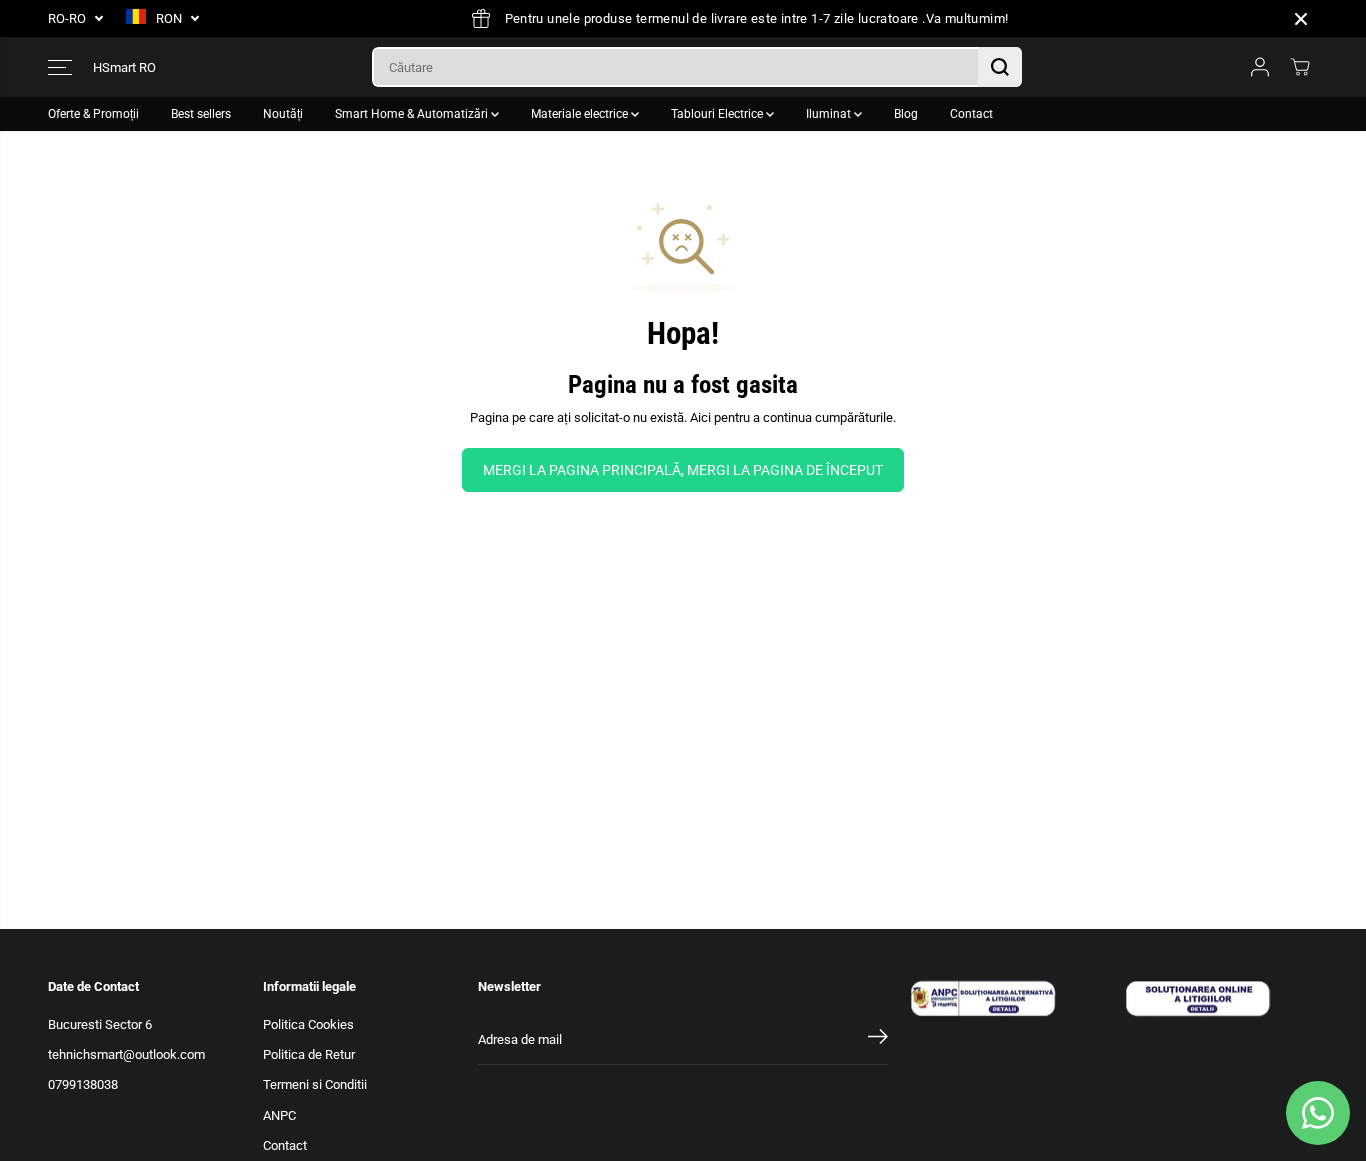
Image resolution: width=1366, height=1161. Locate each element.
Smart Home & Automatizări (413, 114)
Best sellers (201, 114)
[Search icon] (1000, 67)
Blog (906, 114)
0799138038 (83, 1084)
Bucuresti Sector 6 (100, 1024)
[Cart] (1300, 67)
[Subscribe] (878, 1040)
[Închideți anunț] (1301, 19)
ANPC (279, 1115)
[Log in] (1260, 67)
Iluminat (830, 114)
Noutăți (283, 114)
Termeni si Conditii (315, 1084)
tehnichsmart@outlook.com (126, 1054)
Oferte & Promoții (93, 114)
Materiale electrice (581, 114)
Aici (700, 417)
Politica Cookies (308, 1024)
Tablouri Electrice (718, 114)
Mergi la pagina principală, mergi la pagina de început (683, 470)
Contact (971, 114)
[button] (60, 67)
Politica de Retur (309, 1054)
